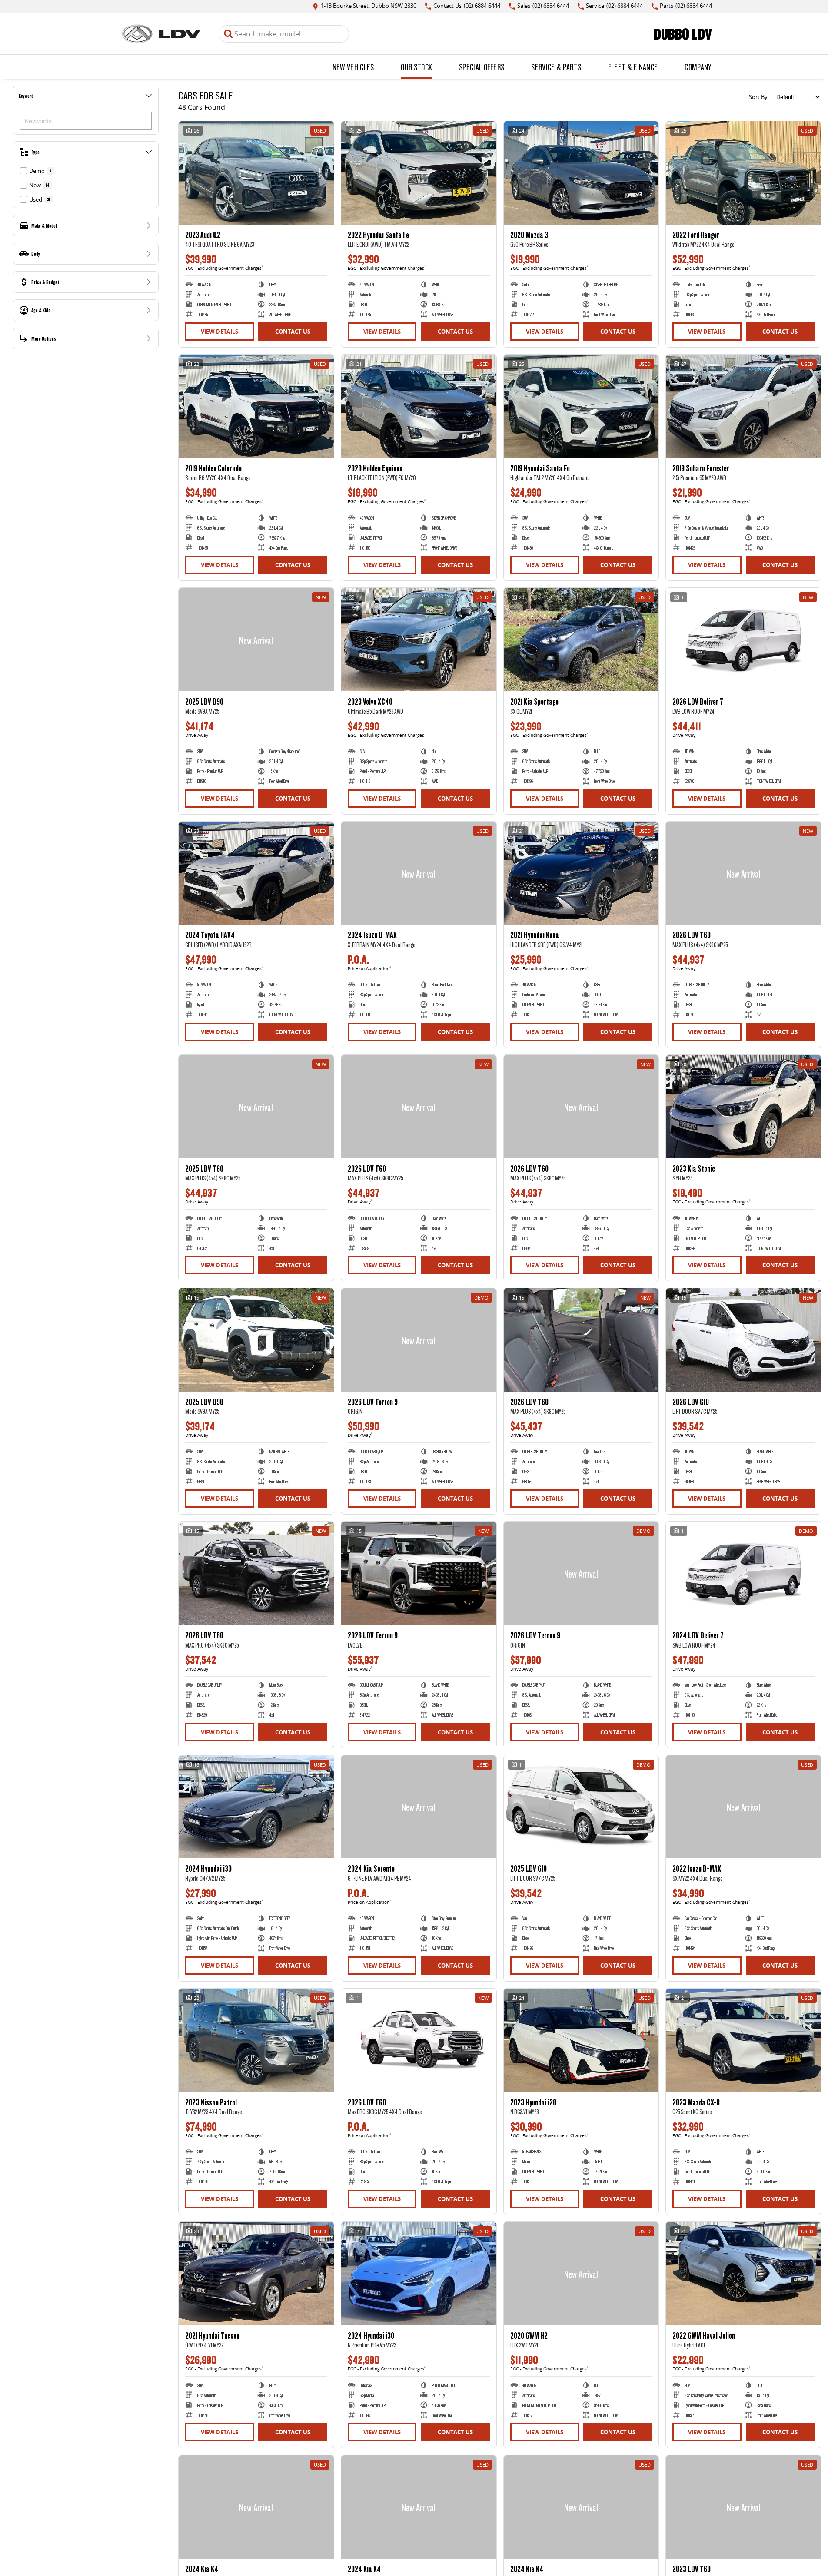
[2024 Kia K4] (256, 2507)
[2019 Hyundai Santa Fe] (581, 406)
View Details (219, 332)
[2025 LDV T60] (256, 1107)
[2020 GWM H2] (581, 2274)
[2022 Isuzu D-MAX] (743, 1807)
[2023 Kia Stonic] (743, 1107)
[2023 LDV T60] (743, 2507)
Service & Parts (556, 67)
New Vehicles (353, 67)
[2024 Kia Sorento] (419, 1807)
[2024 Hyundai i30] (256, 1807)
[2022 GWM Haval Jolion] (743, 2274)
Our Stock (416, 67)
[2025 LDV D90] (256, 640)
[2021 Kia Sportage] (581, 640)
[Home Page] (161, 34)
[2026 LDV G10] (743, 1340)
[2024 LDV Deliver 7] (743, 1573)
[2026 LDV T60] (743, 873)
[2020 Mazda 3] (581, 173)
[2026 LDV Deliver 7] (743, 640)
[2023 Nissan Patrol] (256, 2040)
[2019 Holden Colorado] (256, 406)
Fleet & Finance (633, 67)
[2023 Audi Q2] (256, 173)
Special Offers (482, 67)
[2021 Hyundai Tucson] (256, 2274)
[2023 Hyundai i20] (581, 2040)
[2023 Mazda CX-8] (743, 2040)
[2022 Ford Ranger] (743, 173)
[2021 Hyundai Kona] (581, 873)
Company (698, 67)
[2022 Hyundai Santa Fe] (419, 173)
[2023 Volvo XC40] (419, 640)
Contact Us (293, 332)
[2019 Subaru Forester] (743, 406)
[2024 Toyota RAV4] (256, 873)
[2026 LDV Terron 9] (419, 1340)
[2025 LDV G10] (581, 1807)
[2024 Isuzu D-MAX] (419, 873)
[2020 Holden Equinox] (419, 406)
